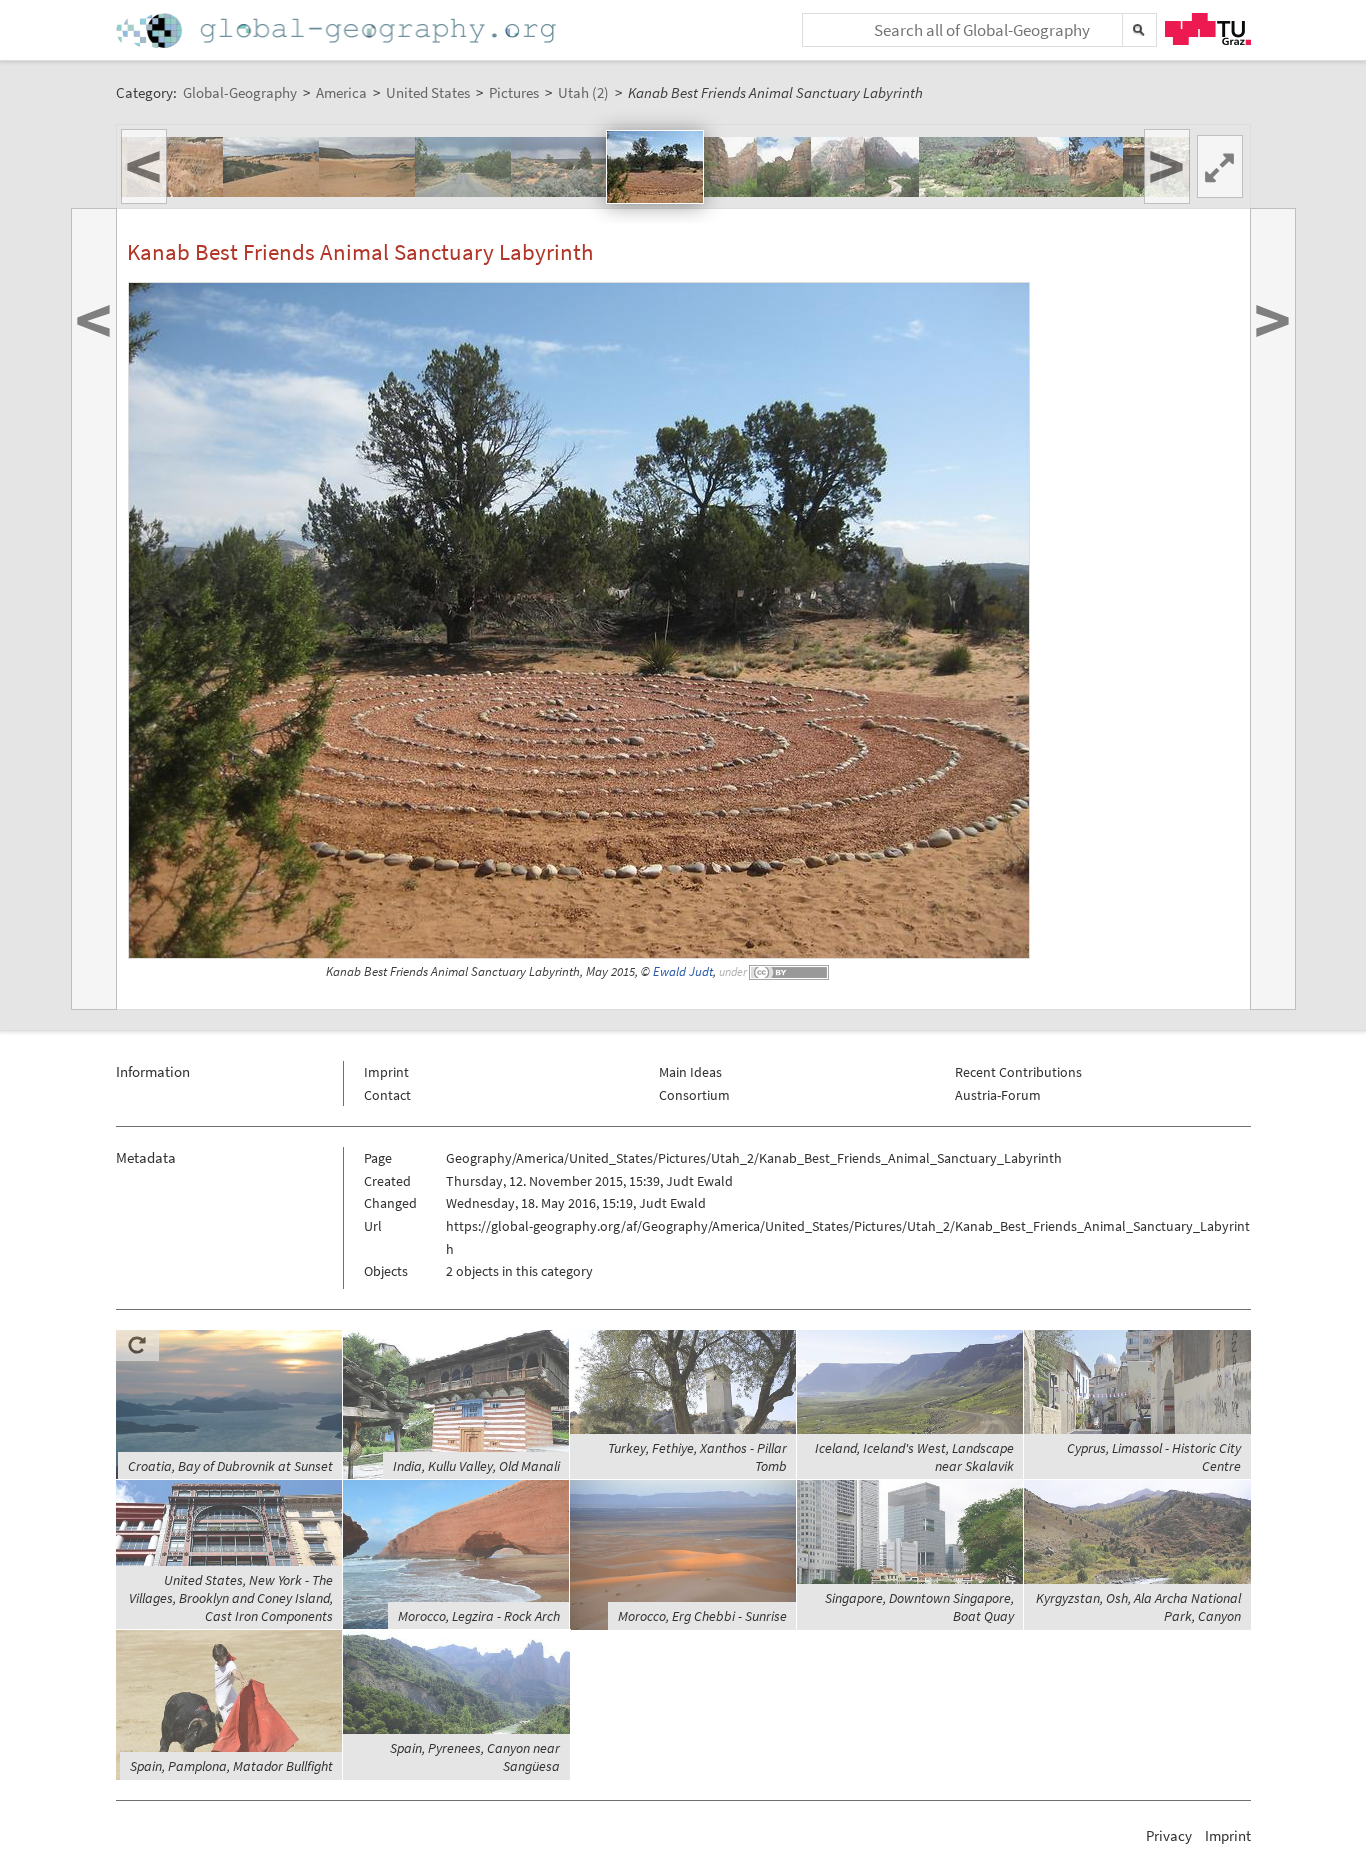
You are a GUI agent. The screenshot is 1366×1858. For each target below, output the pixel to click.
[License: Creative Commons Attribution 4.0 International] (790, 971)
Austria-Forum (998, 1095)
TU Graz (1208, 29)
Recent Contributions (1018, 1072)
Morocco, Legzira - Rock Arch (479, 1616)
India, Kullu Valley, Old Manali (476, 1466)
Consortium (694, 1095)
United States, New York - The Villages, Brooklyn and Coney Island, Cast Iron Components (231, 1598)
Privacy (1169, 1835)
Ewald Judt (683, 971)
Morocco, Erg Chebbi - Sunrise (702, 1616)
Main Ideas (690, 1072)
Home (338, 30)
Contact (387, 1095)
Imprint (386, 1072)
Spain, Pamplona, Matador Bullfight (231, 1766)
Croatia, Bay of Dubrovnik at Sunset (230, 1466)
